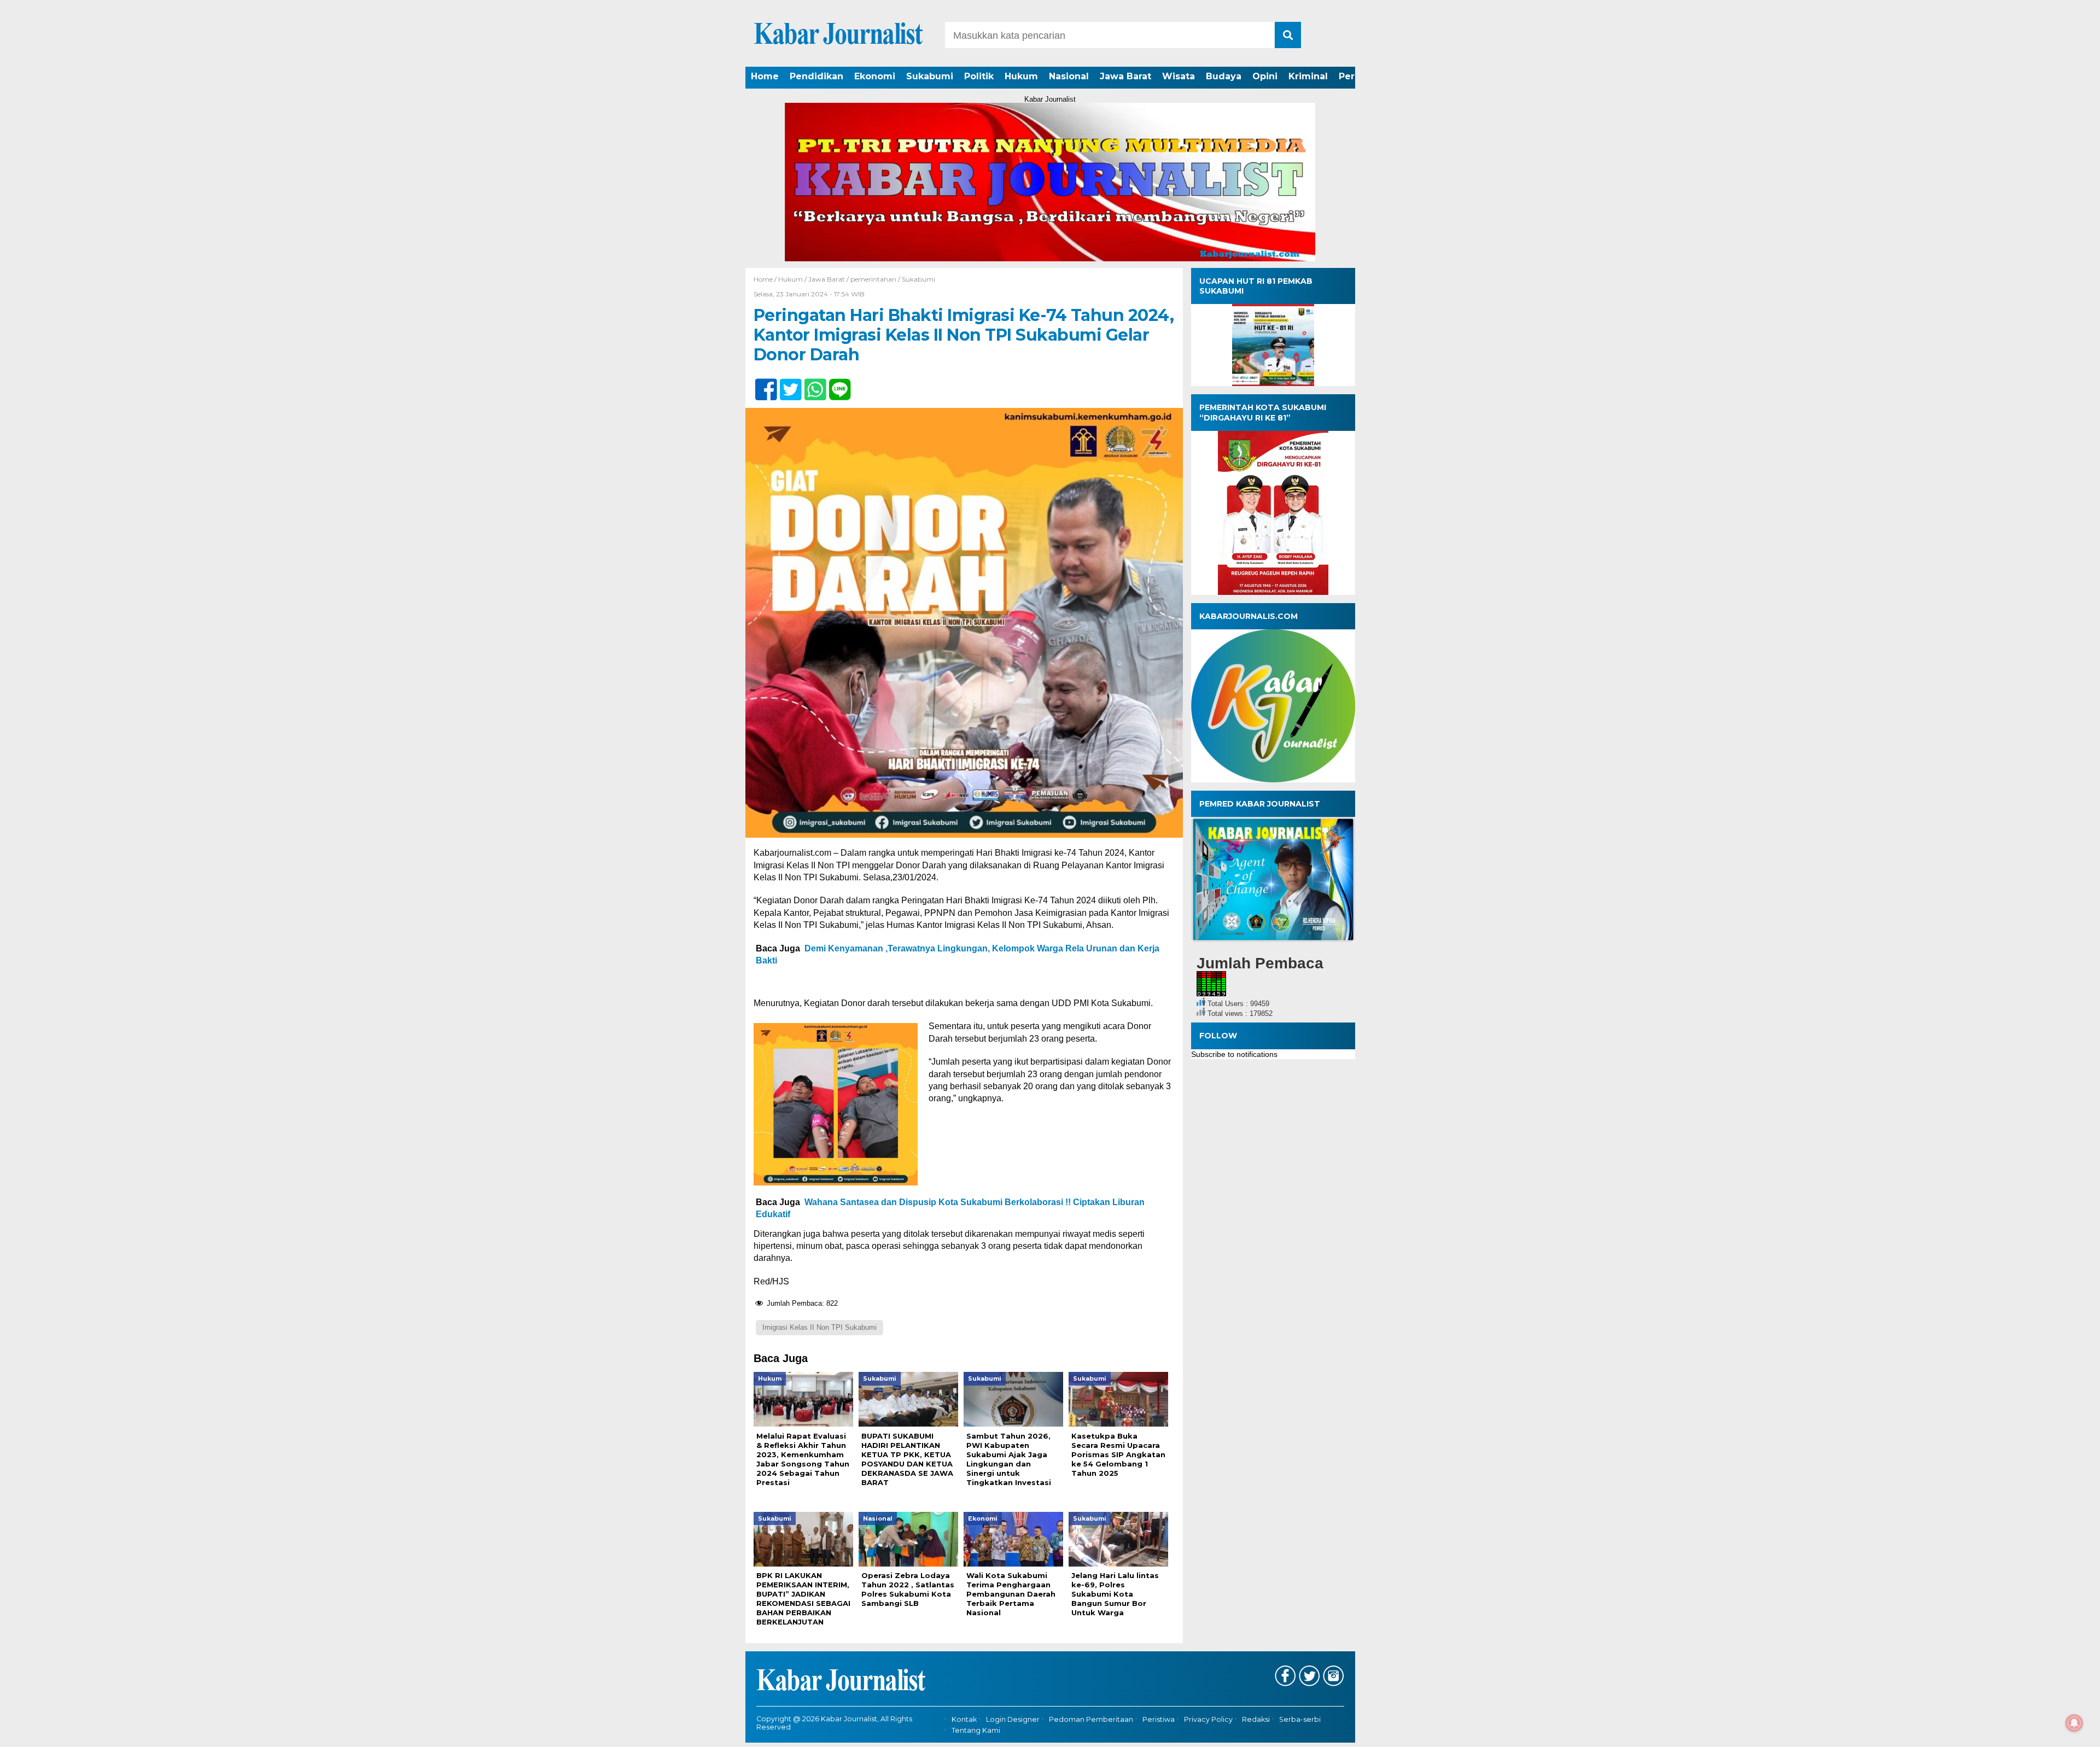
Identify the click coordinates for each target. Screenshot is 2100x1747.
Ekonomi (875, 76)
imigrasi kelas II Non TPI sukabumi (819, 1327)
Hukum (1021, 76)
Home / (766, 279)
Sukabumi (930, 76)
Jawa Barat (1125, 76)
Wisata (1179, 76)
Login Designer (1013, 1719)
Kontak (964, 1719)
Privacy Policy (1208, 1719)
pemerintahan (873, 279)
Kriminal (1308, 76)
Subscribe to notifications (1234, 1054)
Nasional (1069, 76)
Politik (979, 76)
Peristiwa (1159, 1719)
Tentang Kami (976, 1730)
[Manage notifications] (2074, 1723)
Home (765, 76)
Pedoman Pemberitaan (1091, 1719)
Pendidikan (816, 76)
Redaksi (1256, 1719)
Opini (1265, 76)
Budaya (1224, 76)
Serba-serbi (1300, 1719)
